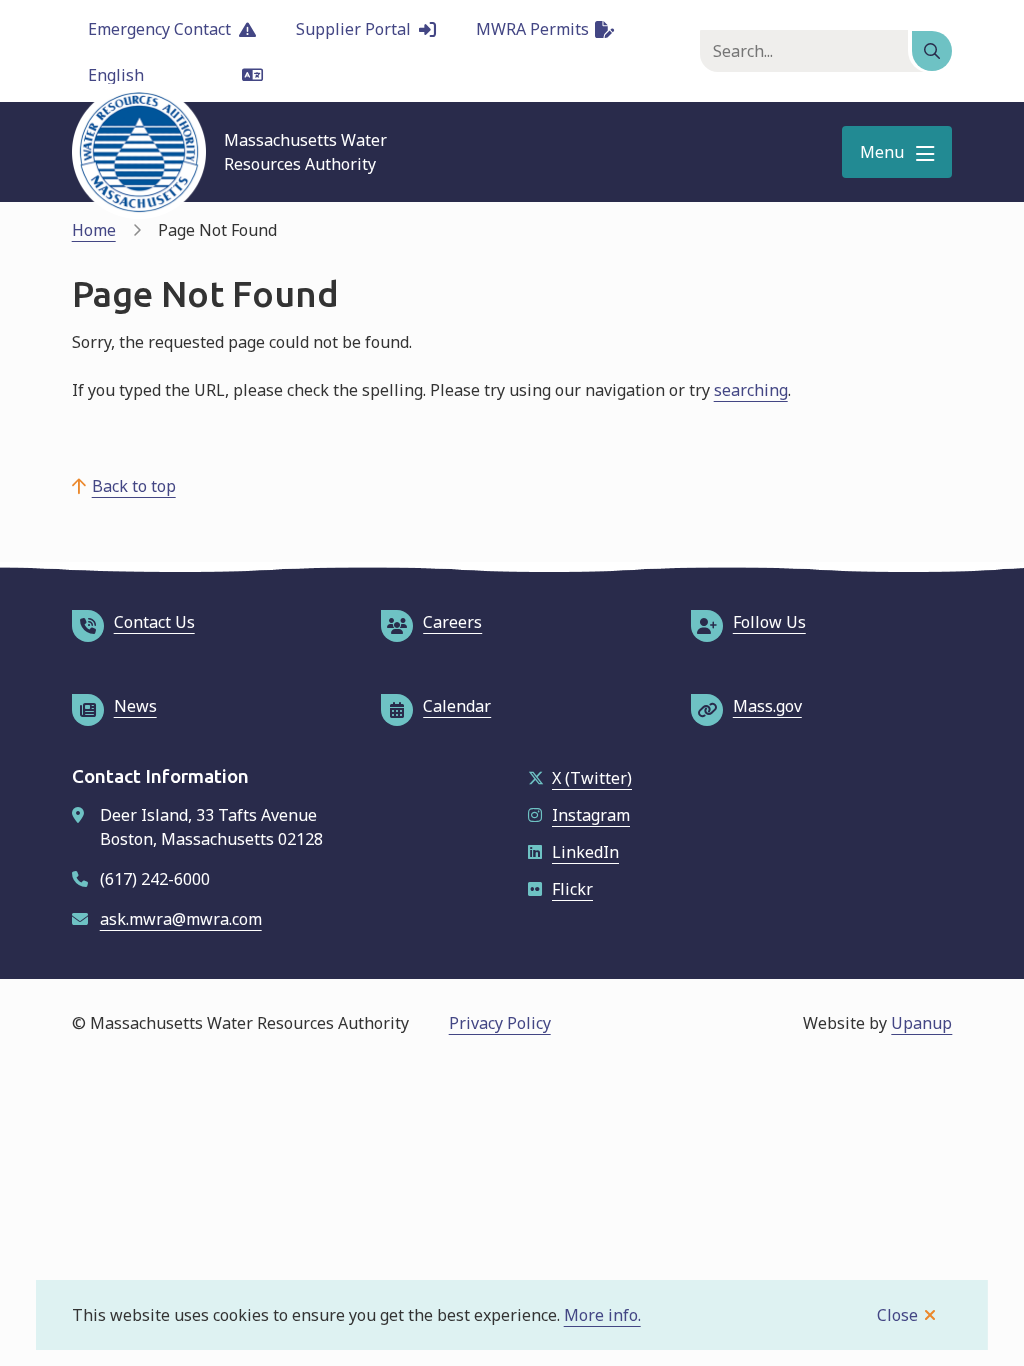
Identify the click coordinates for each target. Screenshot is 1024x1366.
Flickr (572, 889)
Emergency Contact (159, 29)
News (135, 706)
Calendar (457, 706)
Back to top (134, 486)
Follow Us (769, 622)
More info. (602, 1315)
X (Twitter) (592, 778)
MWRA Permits (532, 29)
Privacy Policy (500, 1023)
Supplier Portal (353, 29)
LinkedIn (585, 852)
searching (751, 390)
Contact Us (154, 622)
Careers (452, 622)
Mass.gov (767, 706)
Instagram (591, 815)
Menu (882, 152)
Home (94, 230)
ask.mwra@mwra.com (181, 919)
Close (897, 1315)
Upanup (921, 1023)
